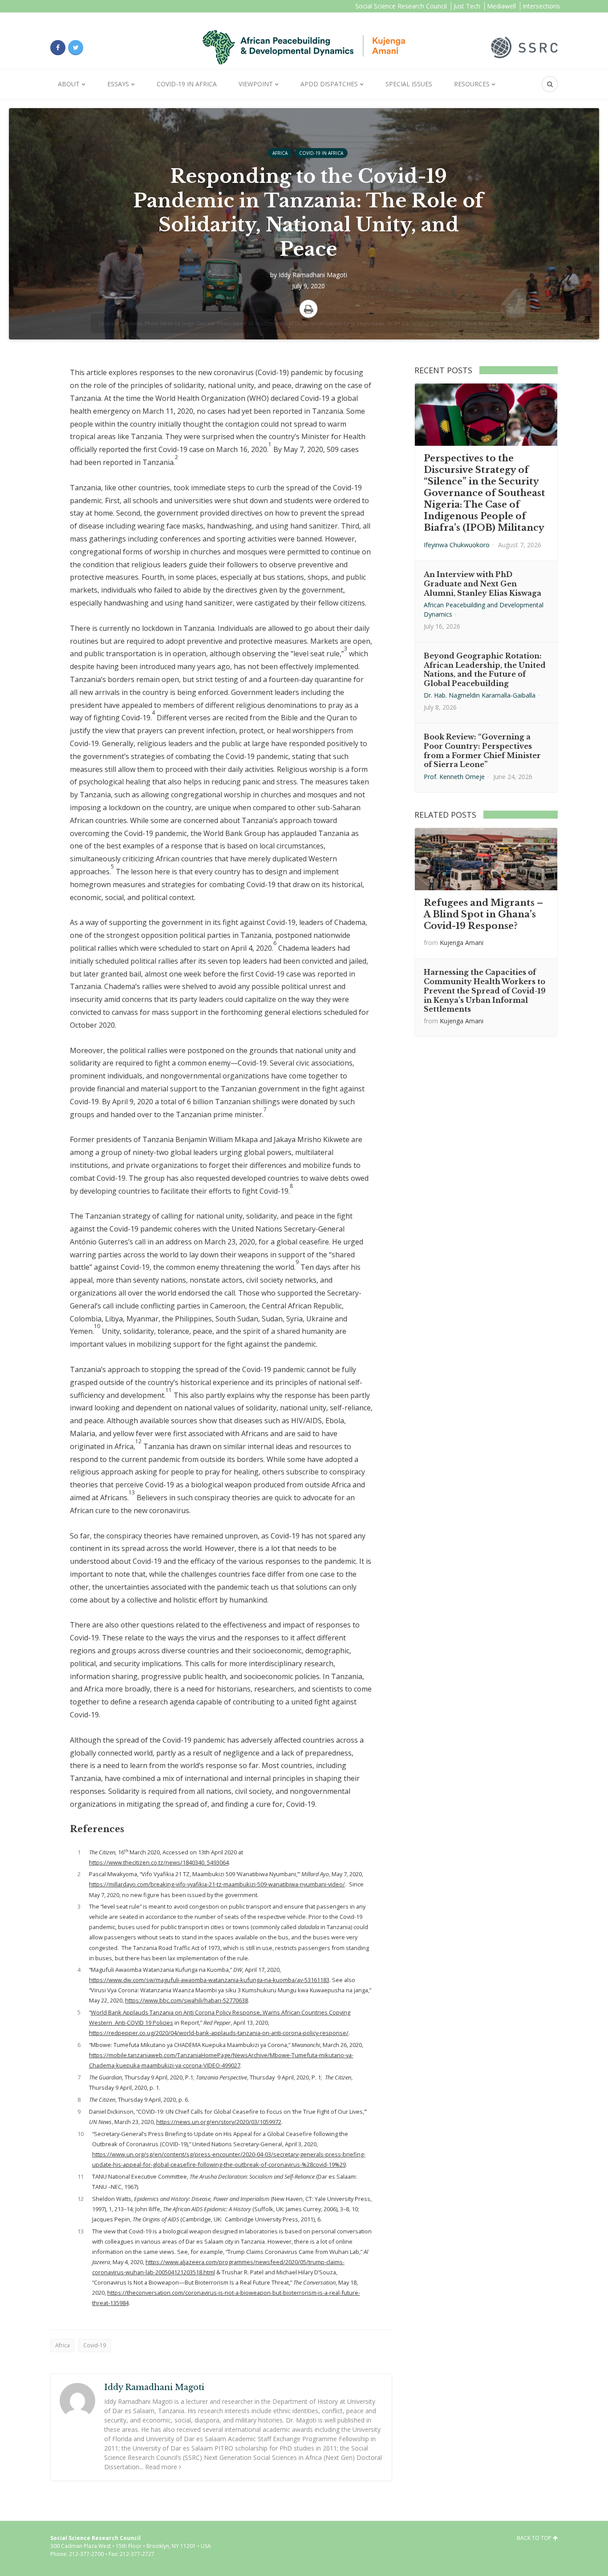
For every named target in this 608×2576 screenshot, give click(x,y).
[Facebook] (58, 48)
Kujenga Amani (462, 943)
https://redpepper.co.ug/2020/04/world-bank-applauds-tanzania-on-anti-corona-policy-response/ (219, 2033)
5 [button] (112, 866)
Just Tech (467, 6)
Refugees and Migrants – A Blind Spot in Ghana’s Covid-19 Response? (483, 914)
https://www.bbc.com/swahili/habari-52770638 (186, 2000)
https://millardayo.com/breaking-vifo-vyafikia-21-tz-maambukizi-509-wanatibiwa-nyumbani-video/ (217, 1884)
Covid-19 (95, 2345)
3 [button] (346, 648)
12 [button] (138, 1441)
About (69, 84)
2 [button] (176, 457)
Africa (280, 153)
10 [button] (97, 1326)
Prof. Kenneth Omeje (454, 777)
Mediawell (501, 6)
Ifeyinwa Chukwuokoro (457, 545)
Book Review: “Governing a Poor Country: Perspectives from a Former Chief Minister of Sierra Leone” (482, 751)
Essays (118, 84)
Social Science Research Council (401, 6)
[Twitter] (76, 48)
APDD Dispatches (329, 84)
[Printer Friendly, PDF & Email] (308, 309)
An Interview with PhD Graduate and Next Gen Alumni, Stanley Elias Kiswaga (482, 584)
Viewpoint (256, 84)
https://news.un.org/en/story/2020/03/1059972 (219, 2122)
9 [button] (297, 1262)
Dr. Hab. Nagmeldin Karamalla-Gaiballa (480, 695)
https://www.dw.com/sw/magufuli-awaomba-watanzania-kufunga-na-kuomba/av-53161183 (209, 1980)
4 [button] (153, 713)
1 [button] (270, 444)
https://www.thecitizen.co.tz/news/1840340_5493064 (159, 1862)
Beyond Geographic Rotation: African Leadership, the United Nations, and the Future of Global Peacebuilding (485, 670)
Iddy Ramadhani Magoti (313, 275)
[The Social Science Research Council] (524, 47)
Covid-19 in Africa (187, 84)
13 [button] (132, 1492)
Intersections (541, 6)
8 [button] (291, 1186)
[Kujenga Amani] (304, 47)
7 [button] (265, 1109)
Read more (161, 2467)
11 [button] (169, 1390)
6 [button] (275, 943)
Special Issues (409, 84)
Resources (472, 84)
